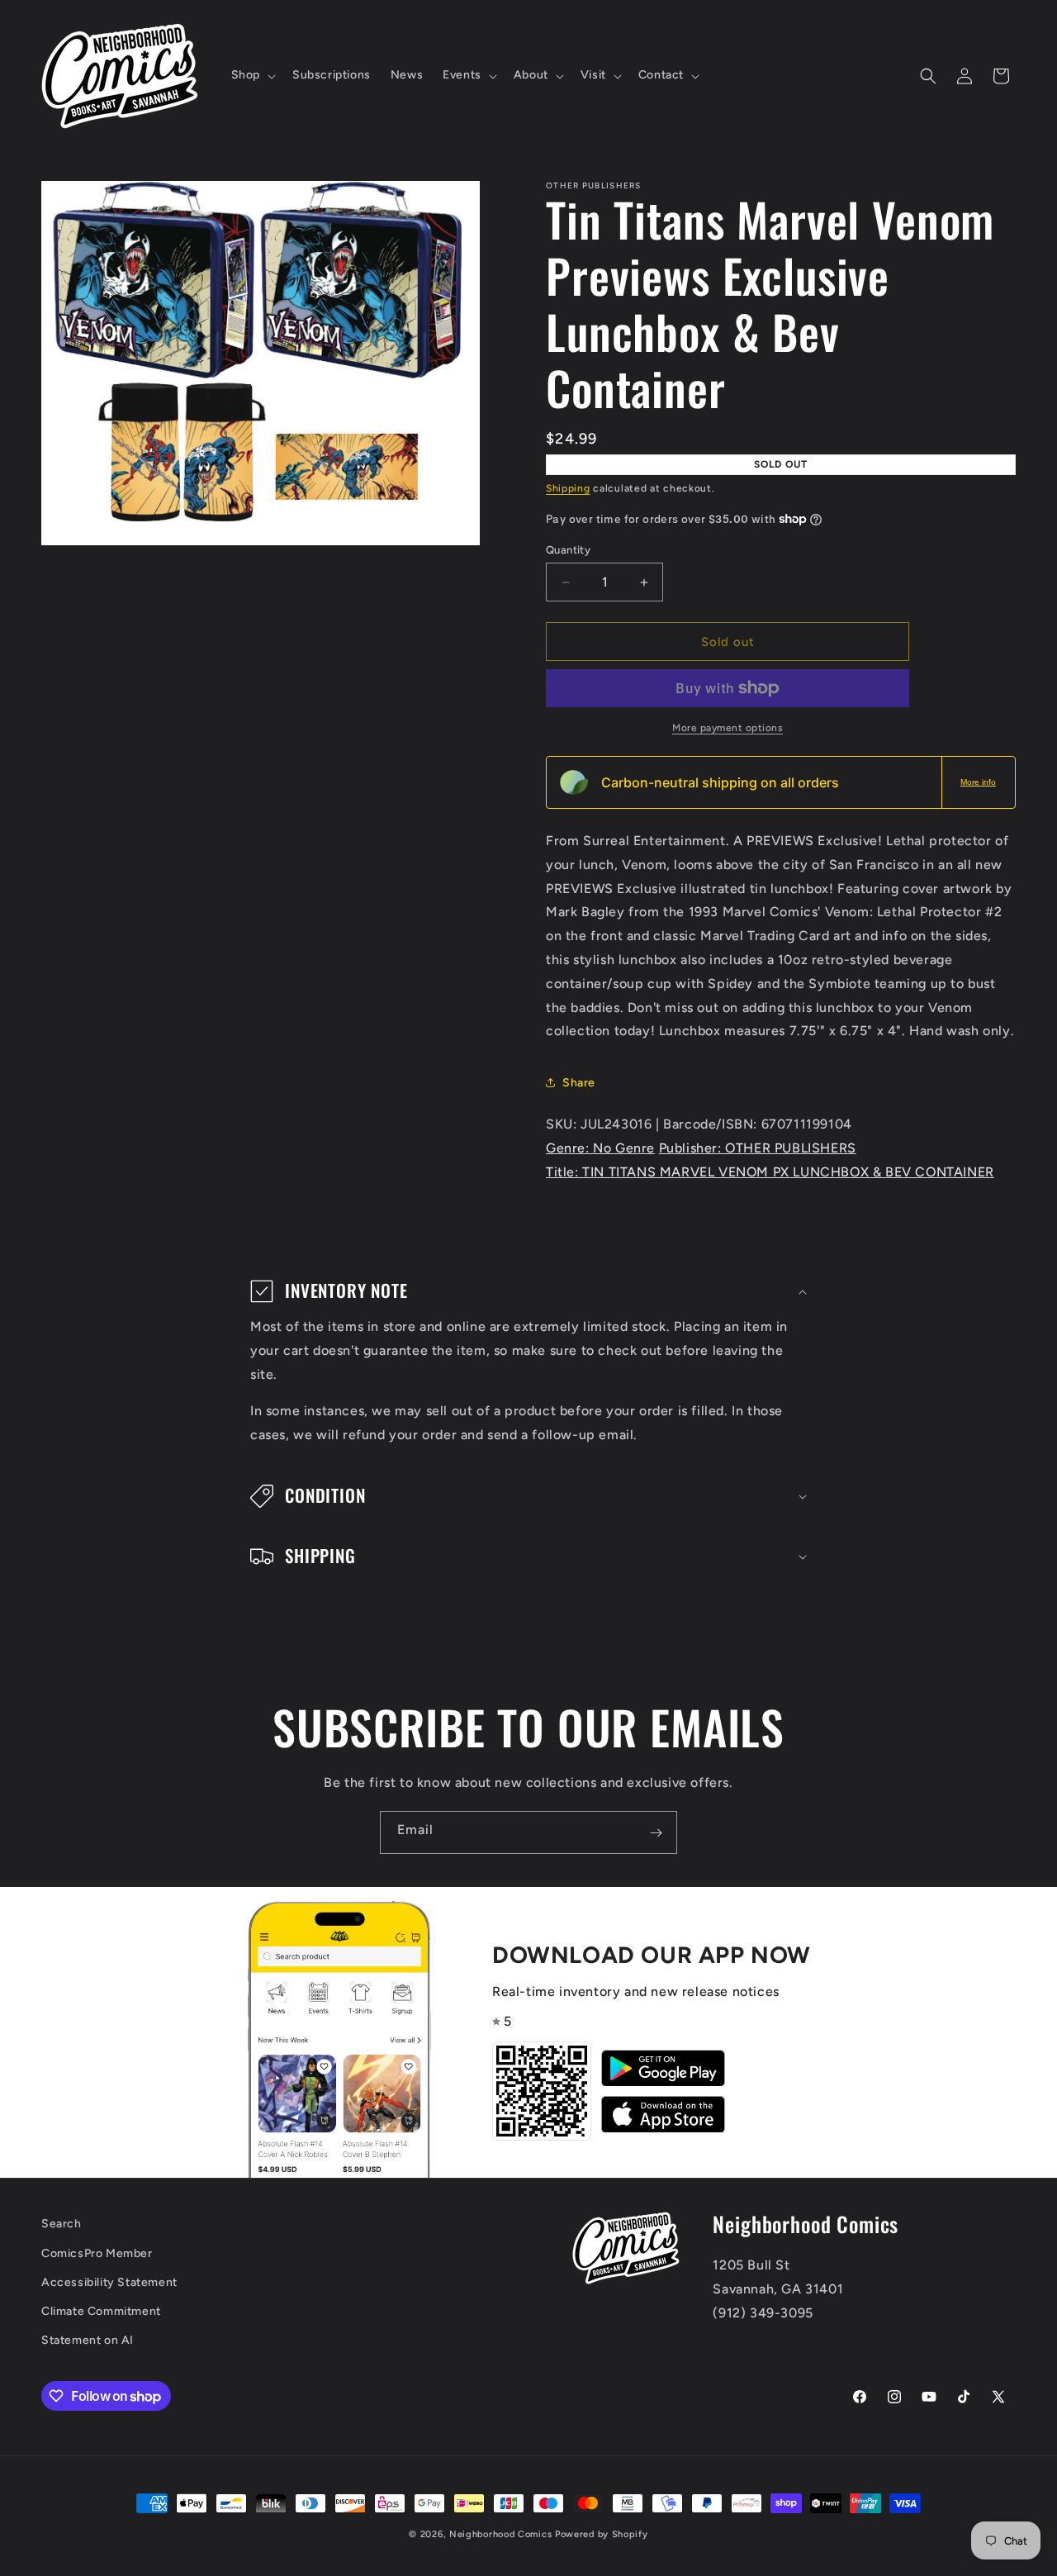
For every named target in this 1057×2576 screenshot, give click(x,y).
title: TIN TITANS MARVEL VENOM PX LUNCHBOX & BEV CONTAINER (770, 1172)
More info (978, 782)
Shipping (568, 488)
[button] (252, 75)
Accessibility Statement (109, 2282)
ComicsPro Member (97, 2253)
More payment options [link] (728, 728)
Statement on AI (88, 2340)
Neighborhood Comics (500, 2534)
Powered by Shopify (602, 2534)
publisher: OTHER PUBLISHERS (758, 1148)
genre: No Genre (600, 1148)
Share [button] (579, 1083)
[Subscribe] (656, 1832)
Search (62, 2224)
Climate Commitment (101, 2311)
